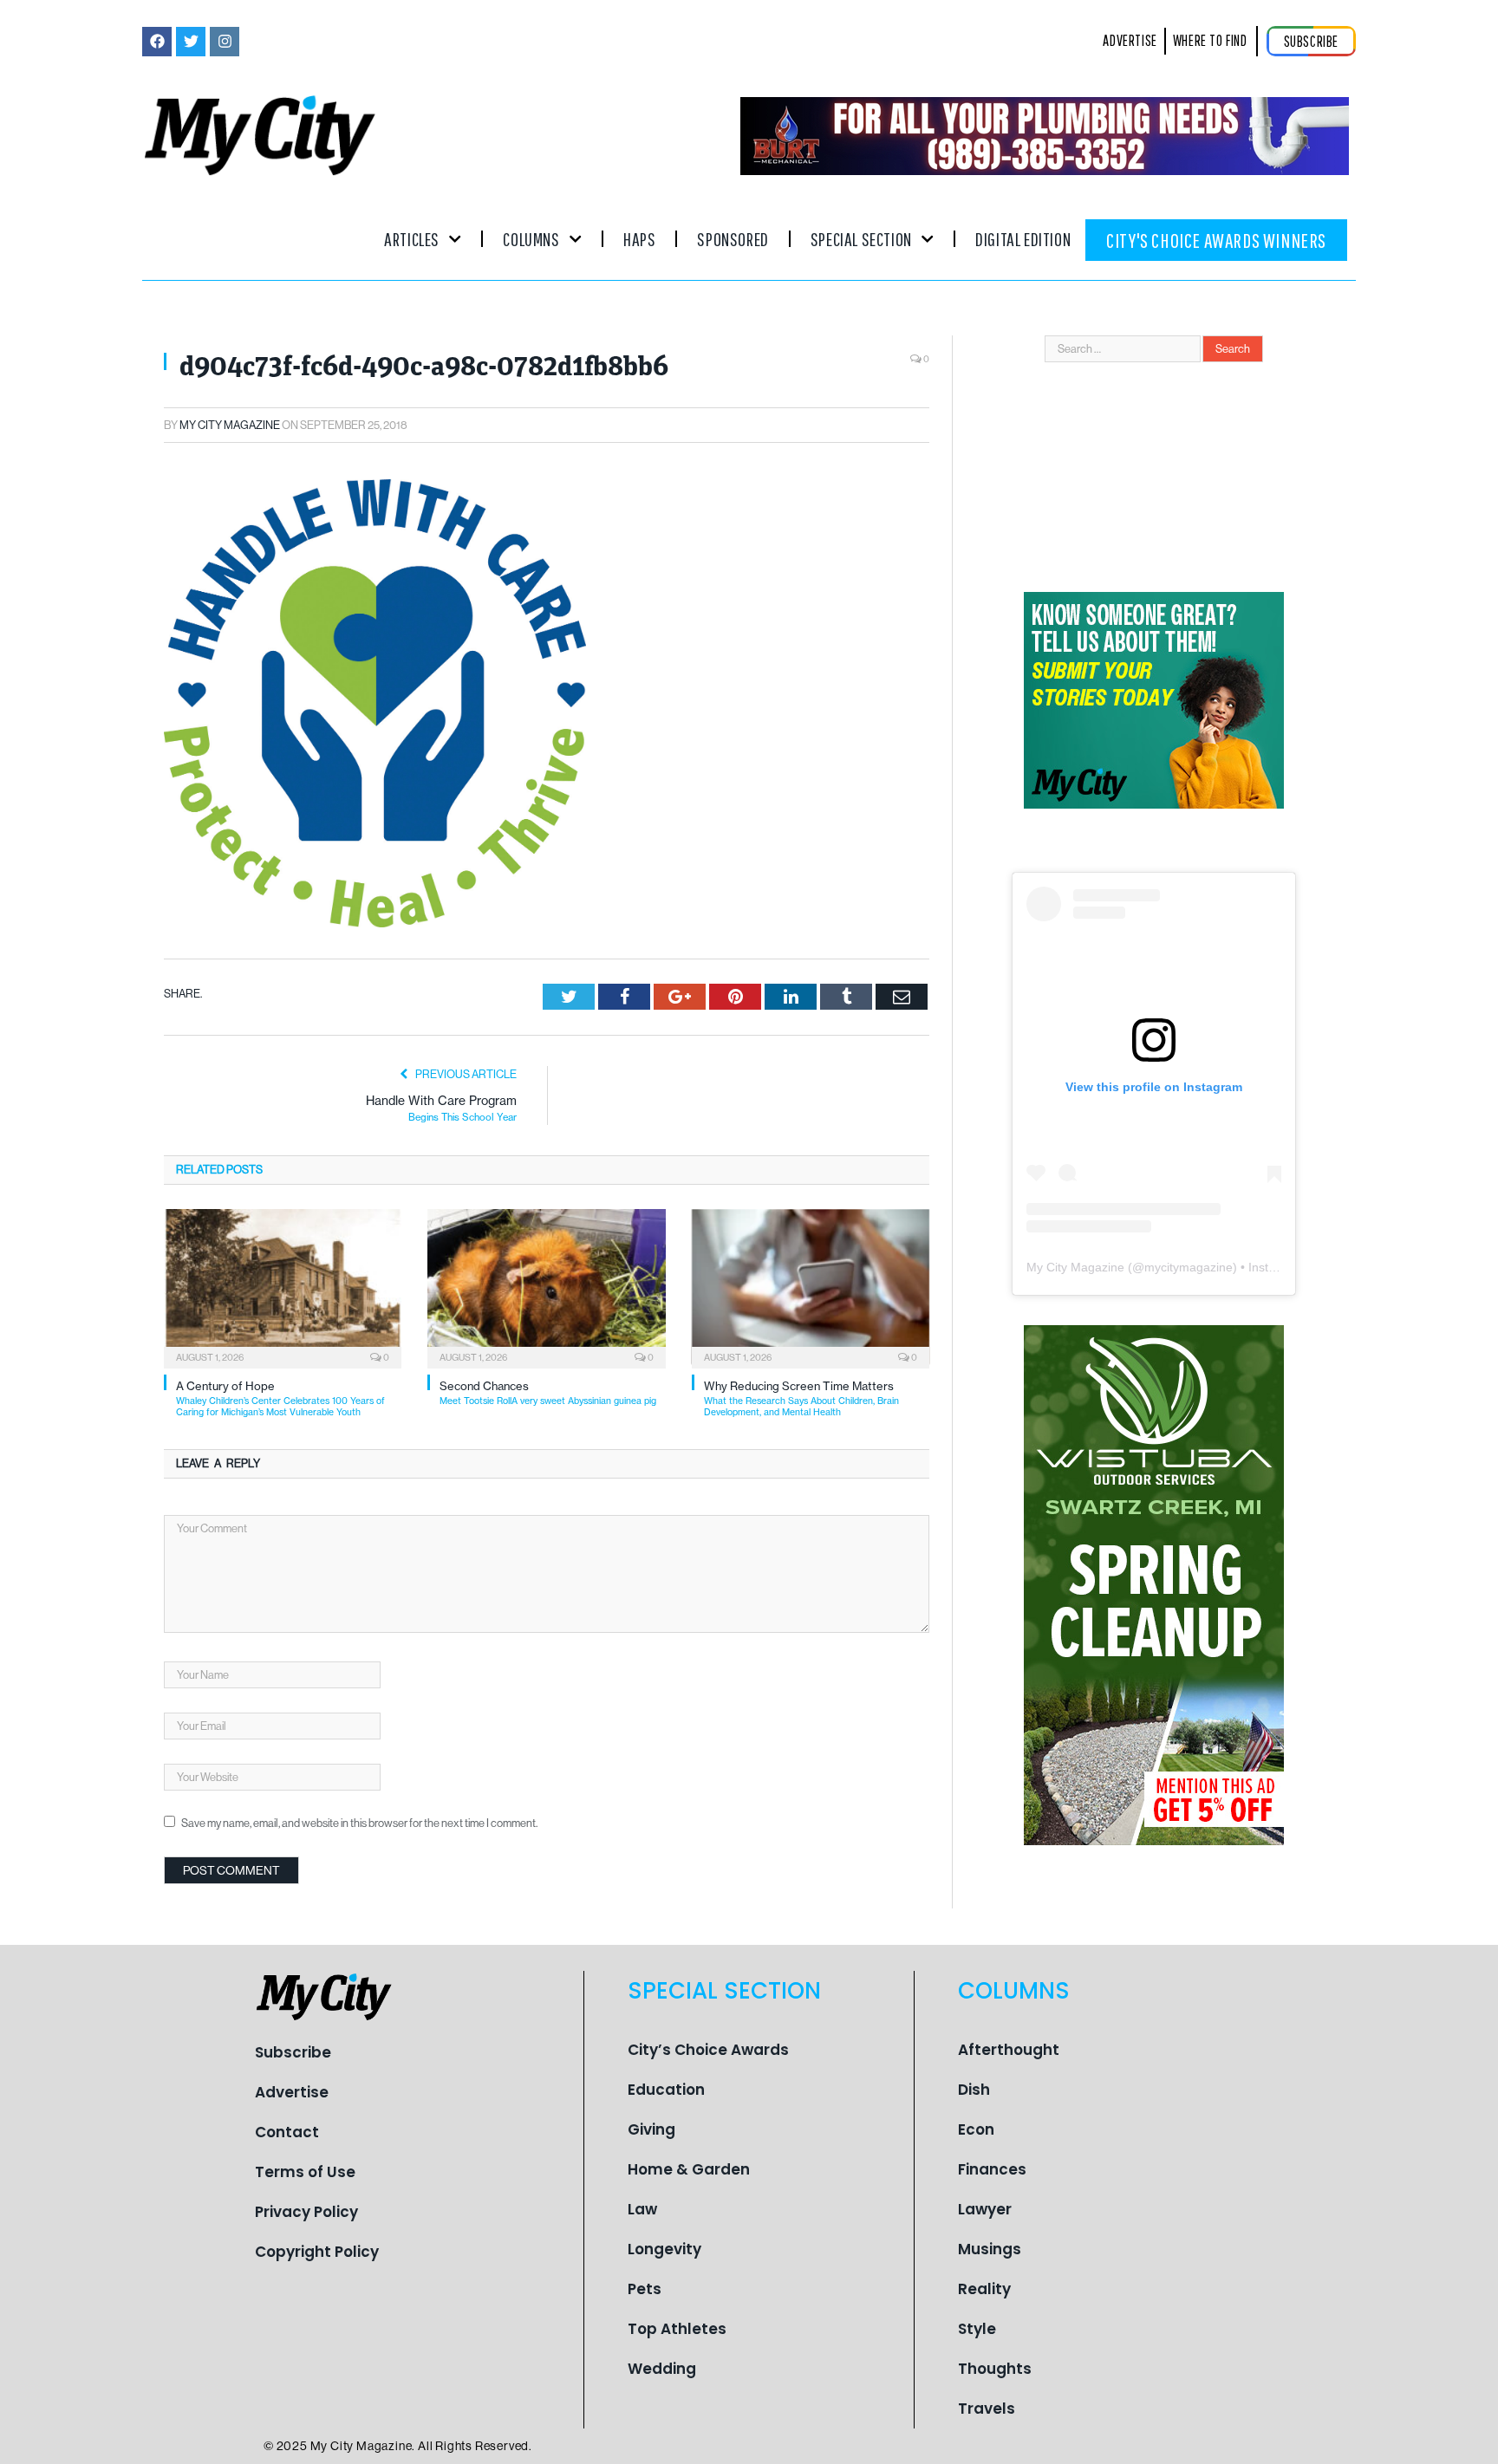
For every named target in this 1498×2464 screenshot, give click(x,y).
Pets (645, 2289)
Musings (990, 2249)
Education (666, 2090)
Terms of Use (305, 2172)
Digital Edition (1023, 239)
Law (642, 2209)
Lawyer (985, 2209)
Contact (287, 2132)
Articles (412, 239)
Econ (976, 2129)
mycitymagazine (1189, 1267)
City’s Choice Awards (708, 2050)
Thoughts (995, 2369)
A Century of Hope (280, 1398)
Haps (639, 239)
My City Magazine (230, 425)
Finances (992, 2169)
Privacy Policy (306, 2212)
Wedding (662, 2369)
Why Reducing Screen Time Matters (801, 1398)
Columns (531, 239)
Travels (987, 2409)
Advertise (292, 2092)
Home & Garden (689, 2169)
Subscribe (293, 2052)
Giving (651, 2129)
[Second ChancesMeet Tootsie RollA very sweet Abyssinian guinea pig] (546, 1287)
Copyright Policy (317, 2252)
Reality (984, 2289)
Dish (974, 2090)
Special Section (861, 239)
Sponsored (733, 239)
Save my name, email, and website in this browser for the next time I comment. (359, 1823)
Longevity (664, 2249)
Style (977, 2329)
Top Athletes (677, 2329)
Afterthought (1009, 2050)
